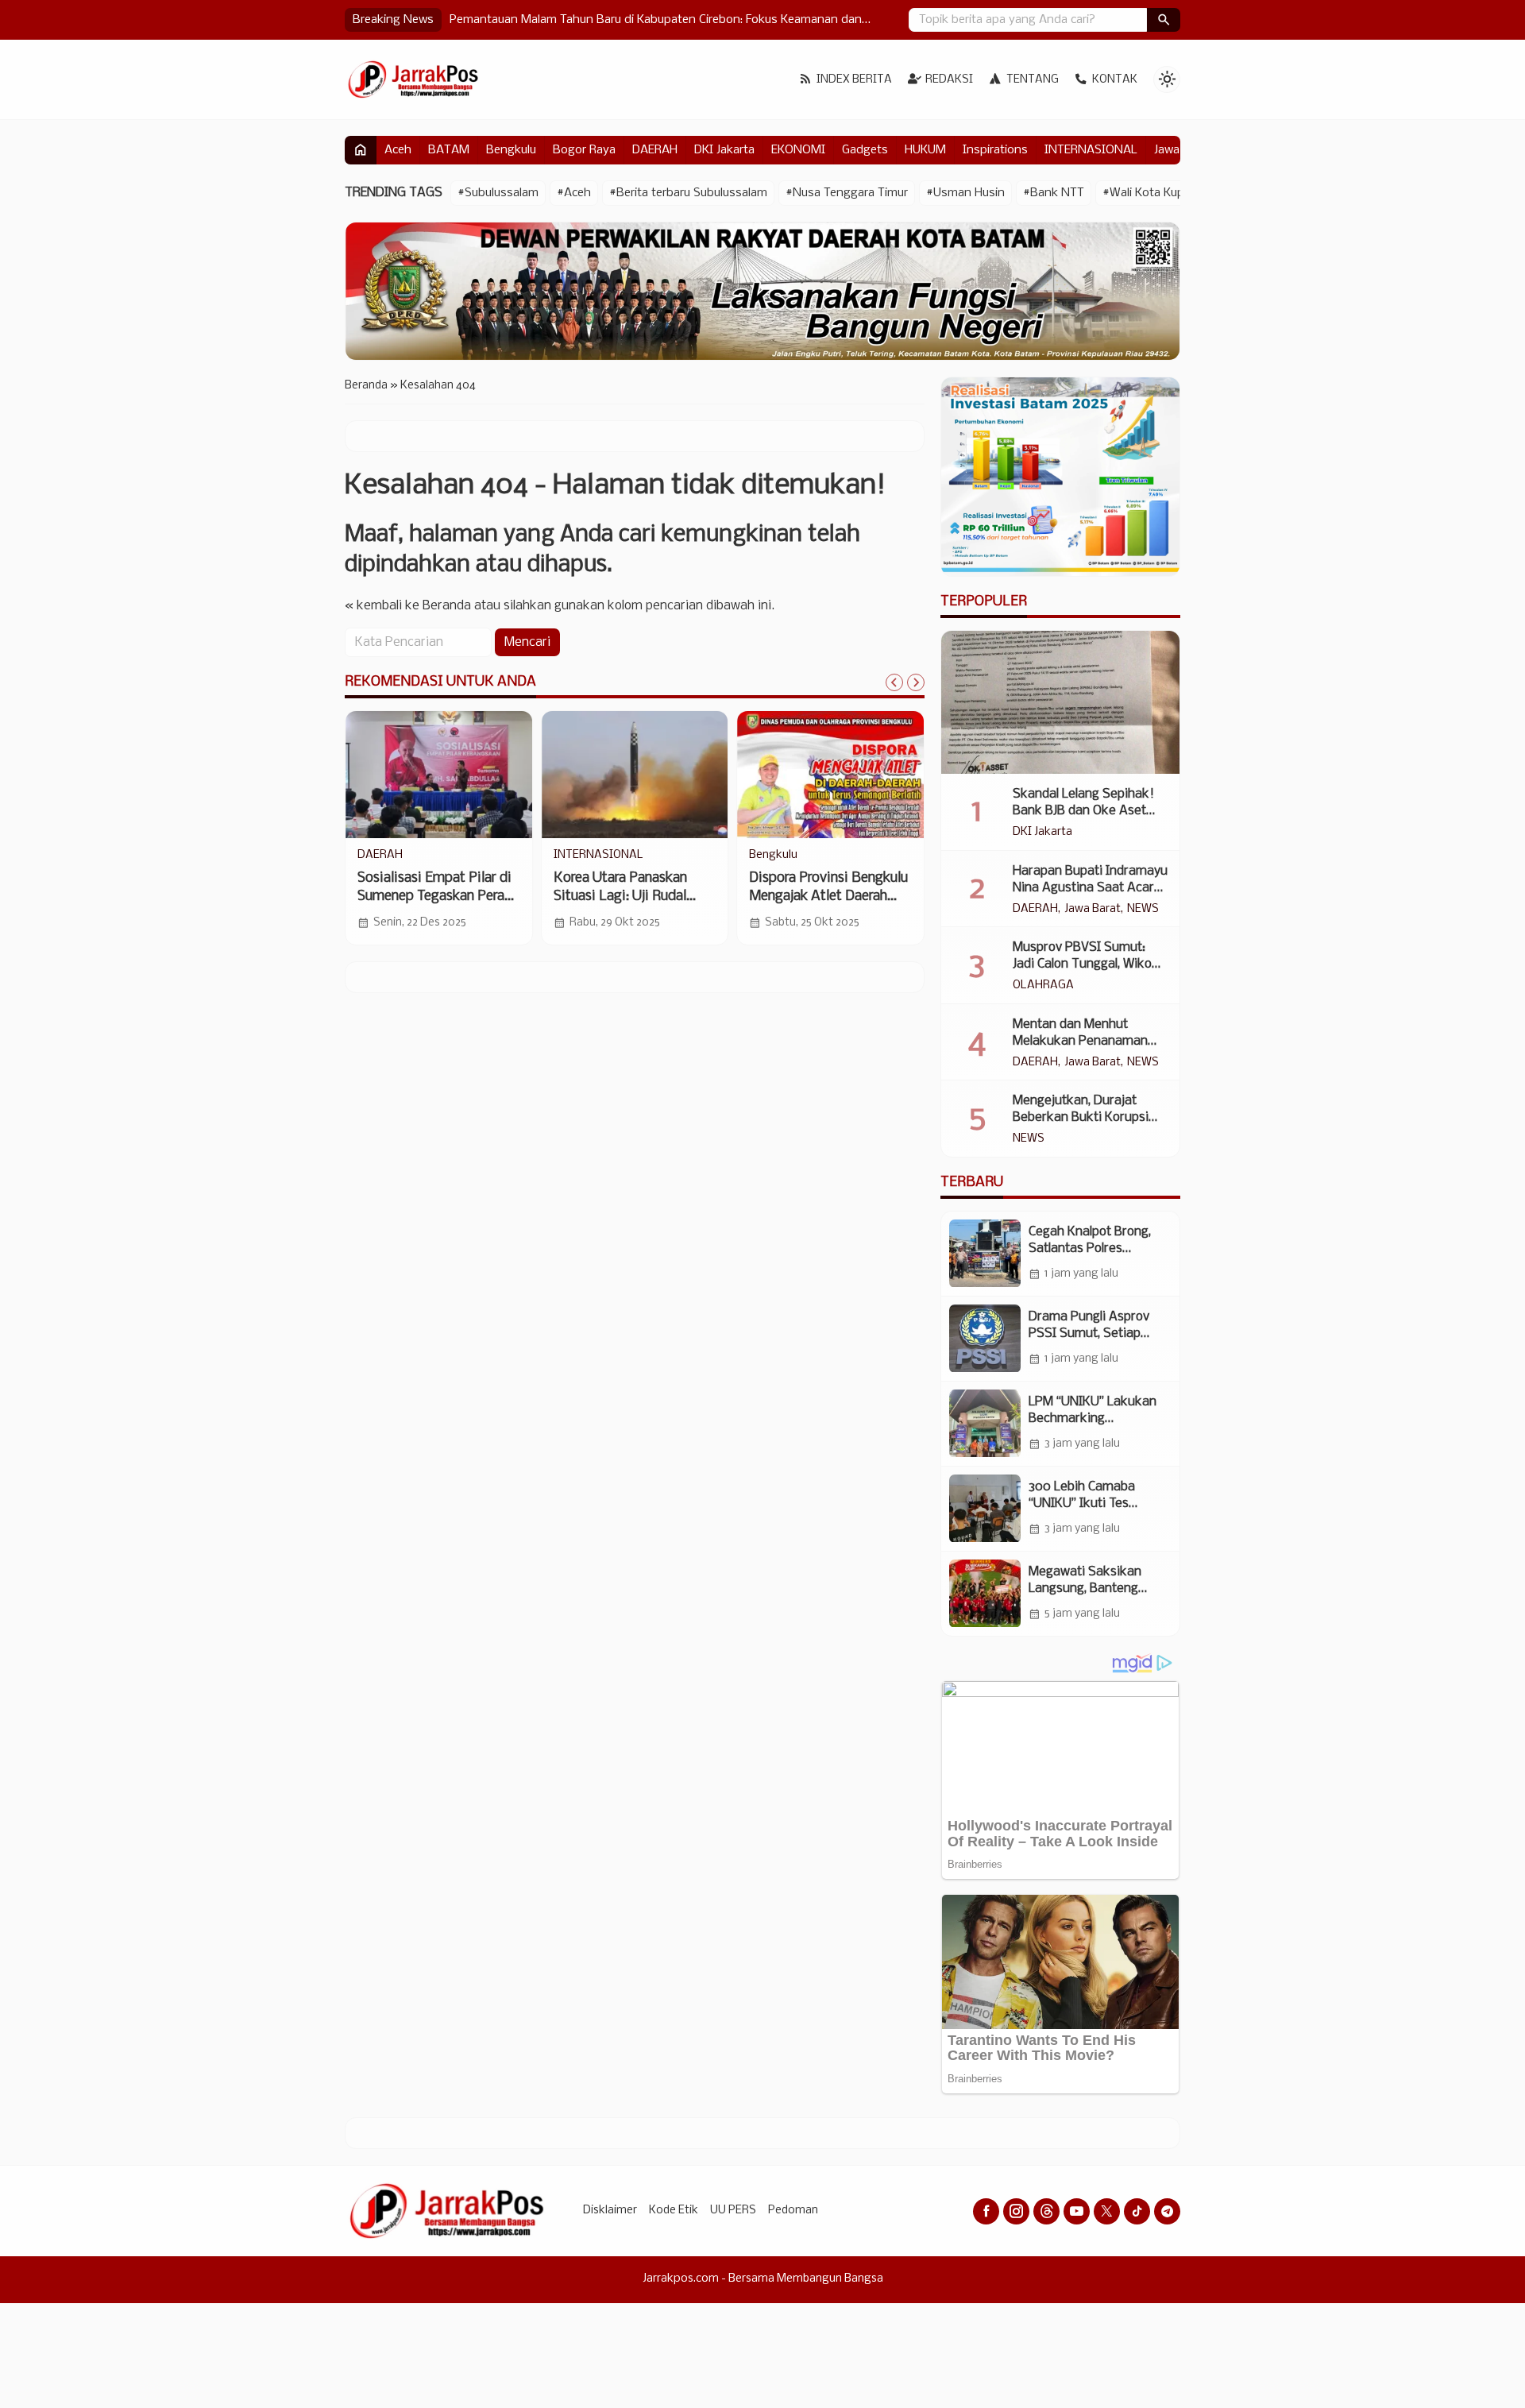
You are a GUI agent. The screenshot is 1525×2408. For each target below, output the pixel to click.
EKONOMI (798, 150)
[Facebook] (986, 2211)
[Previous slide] (894, 682)
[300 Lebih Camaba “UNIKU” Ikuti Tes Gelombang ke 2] (985, 1509)
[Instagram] (1016, 2211)
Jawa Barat (1093, 910)
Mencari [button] (527, 642)
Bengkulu (511, 150)
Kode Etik (674, 2211)
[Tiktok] (1137, 2211)
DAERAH (655, 150)
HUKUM (925, 150)
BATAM (449, 150)
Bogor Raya (584, 150)
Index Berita (854, 80)
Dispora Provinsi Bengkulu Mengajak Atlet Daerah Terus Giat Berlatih (828, 897)
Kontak (1115, 80)
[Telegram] (1167, 2211)
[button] (1164, 20)
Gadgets (865, 150)
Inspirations (995, 150)
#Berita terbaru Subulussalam (688, 193)
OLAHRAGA (1043, 986)
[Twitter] (1107, 2211)
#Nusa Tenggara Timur (847, 193)
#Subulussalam (498, 193)
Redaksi (949, 80)
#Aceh (574, 193)
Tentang (1033, 80)
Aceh (398, 150)
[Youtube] (1077, 2211)
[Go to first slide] (916, 682)
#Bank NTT (1054, 193)
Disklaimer (610, 2211)
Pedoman (793, 2211)
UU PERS (733, 2211)
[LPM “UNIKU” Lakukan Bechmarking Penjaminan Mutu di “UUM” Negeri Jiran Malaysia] (985, 1424)
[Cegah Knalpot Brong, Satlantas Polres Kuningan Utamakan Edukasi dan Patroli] (985, 1254)
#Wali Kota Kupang (1154, 193)
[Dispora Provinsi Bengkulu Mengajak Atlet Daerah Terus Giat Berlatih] (830, 775)
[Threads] (1046, 2211)
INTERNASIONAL (1091, 150)
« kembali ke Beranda (408, 606)
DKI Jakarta (724, 150)
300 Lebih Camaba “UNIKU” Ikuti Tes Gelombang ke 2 (1082, 1504)
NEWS (1143, 910)
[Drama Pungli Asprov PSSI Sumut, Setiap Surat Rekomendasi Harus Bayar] (985, 1339)
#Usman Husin (965, 193)
